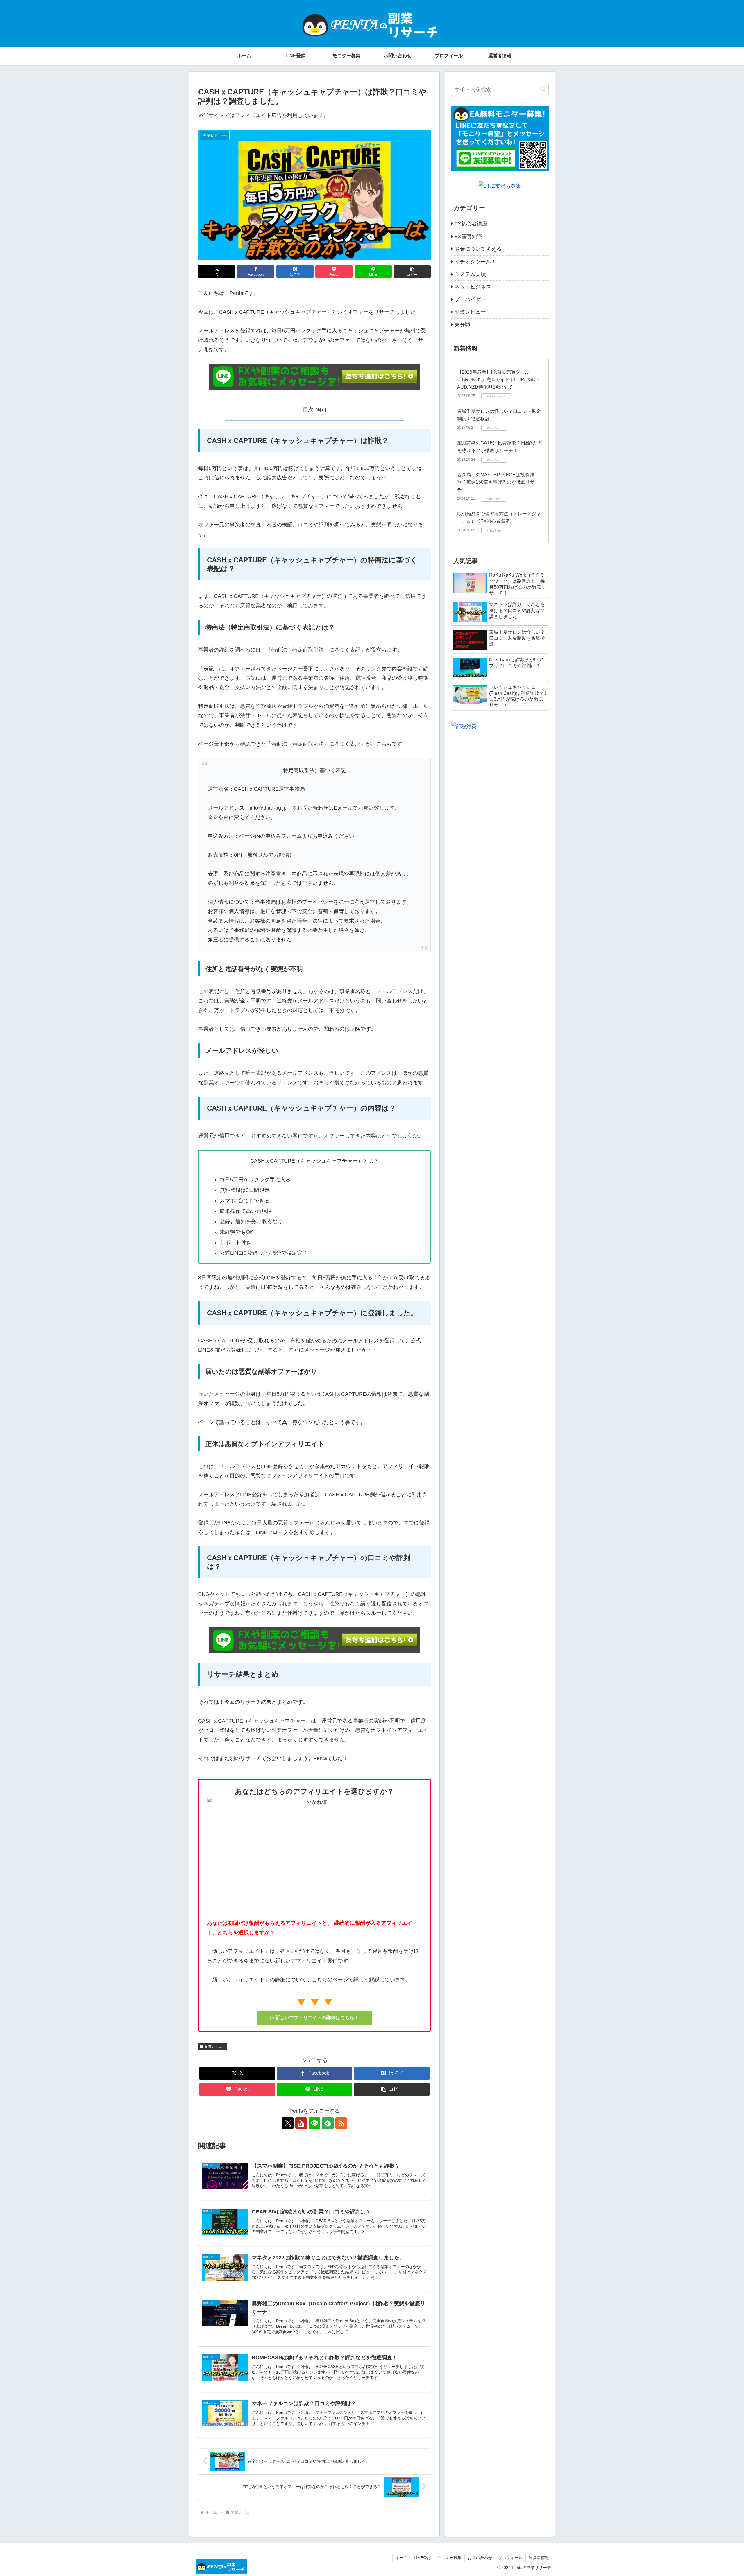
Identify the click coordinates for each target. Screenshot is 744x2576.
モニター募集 (449, 2558)
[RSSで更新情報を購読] (341, 2123)
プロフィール (510, 2558)
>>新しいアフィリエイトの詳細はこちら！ (314, 2018)
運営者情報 (539, 2558)
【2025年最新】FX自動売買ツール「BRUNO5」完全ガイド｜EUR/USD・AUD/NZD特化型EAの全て (499, 379)
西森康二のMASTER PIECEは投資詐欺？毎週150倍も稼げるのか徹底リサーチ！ (498, 482)
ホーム (402, 2558)
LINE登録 (422, 2558)
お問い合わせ (480, 2558)
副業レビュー (215, 2046)
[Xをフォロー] (288, 2123)
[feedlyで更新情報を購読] (328, 2123)
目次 (308, 410)
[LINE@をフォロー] (314, 2123)
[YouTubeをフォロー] (301, 2123)
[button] (412, 271)
